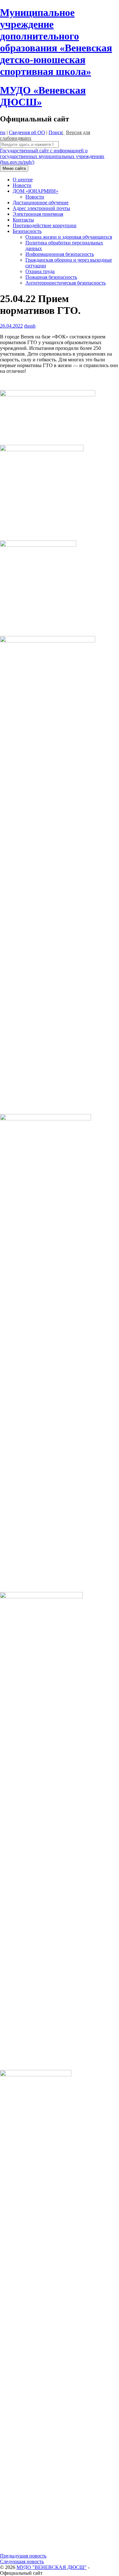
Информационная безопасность (60, 254)
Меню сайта (14, 168)
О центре (23, 180)
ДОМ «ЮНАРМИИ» (36, 191)
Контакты (23, 220)
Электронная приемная (38, 214)
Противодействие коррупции (45, 225)
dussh (30, 326)
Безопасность (27, 231)
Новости (22, 185)
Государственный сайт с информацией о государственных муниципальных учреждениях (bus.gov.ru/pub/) (52, 156)
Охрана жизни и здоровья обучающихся (69, 237)
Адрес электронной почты (41, 208)
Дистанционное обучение (41, 203)
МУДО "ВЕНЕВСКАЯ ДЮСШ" (52, 2567)
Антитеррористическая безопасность (66, 283)
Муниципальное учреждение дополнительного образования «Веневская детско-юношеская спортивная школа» (56, 42)
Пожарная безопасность (51, 277)
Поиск (56, 132)
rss (3, 132)
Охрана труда (40, 271)
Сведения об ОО (27, 132)
